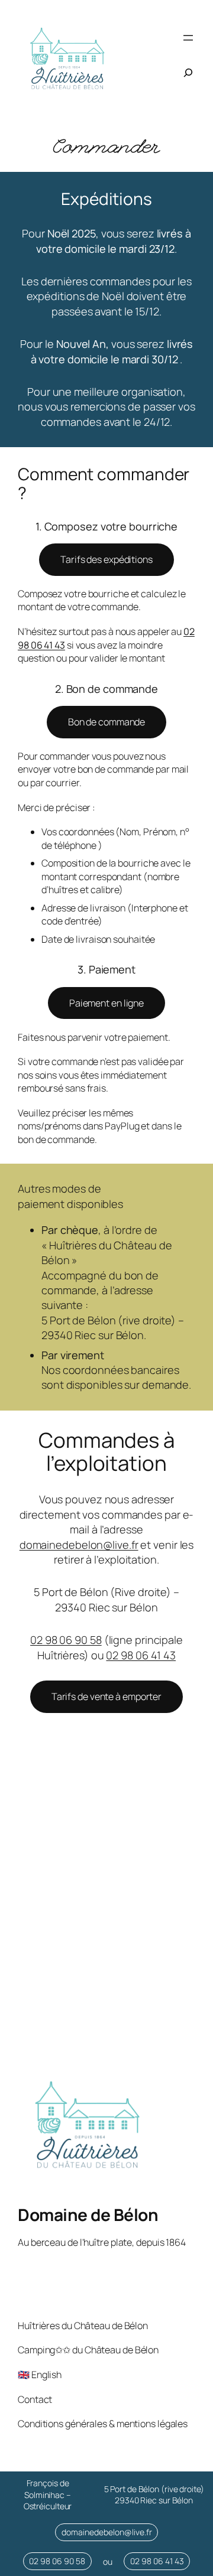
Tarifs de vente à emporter (106, 1696)
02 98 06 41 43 (141, 1655)
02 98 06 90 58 (66, 1640)
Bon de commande (107, 722)
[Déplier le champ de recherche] (188, 73)
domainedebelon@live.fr (79, 1545)
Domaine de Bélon (88, 2214)
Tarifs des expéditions (106, 559)
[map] (106, 1916)
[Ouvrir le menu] (188, 38)
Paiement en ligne (106, 1003)
